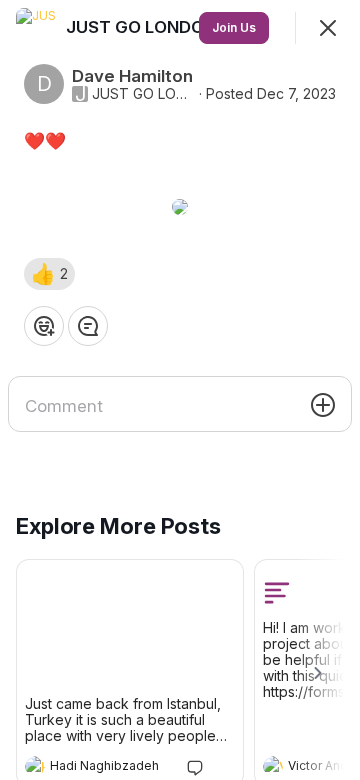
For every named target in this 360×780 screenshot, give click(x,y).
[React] (44, 326)
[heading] (110, 768)
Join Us (234, 27)
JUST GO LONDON (143, 94)
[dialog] (180, 390)
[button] (49, 274)
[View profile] (35, 766)
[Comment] (88, 326)
